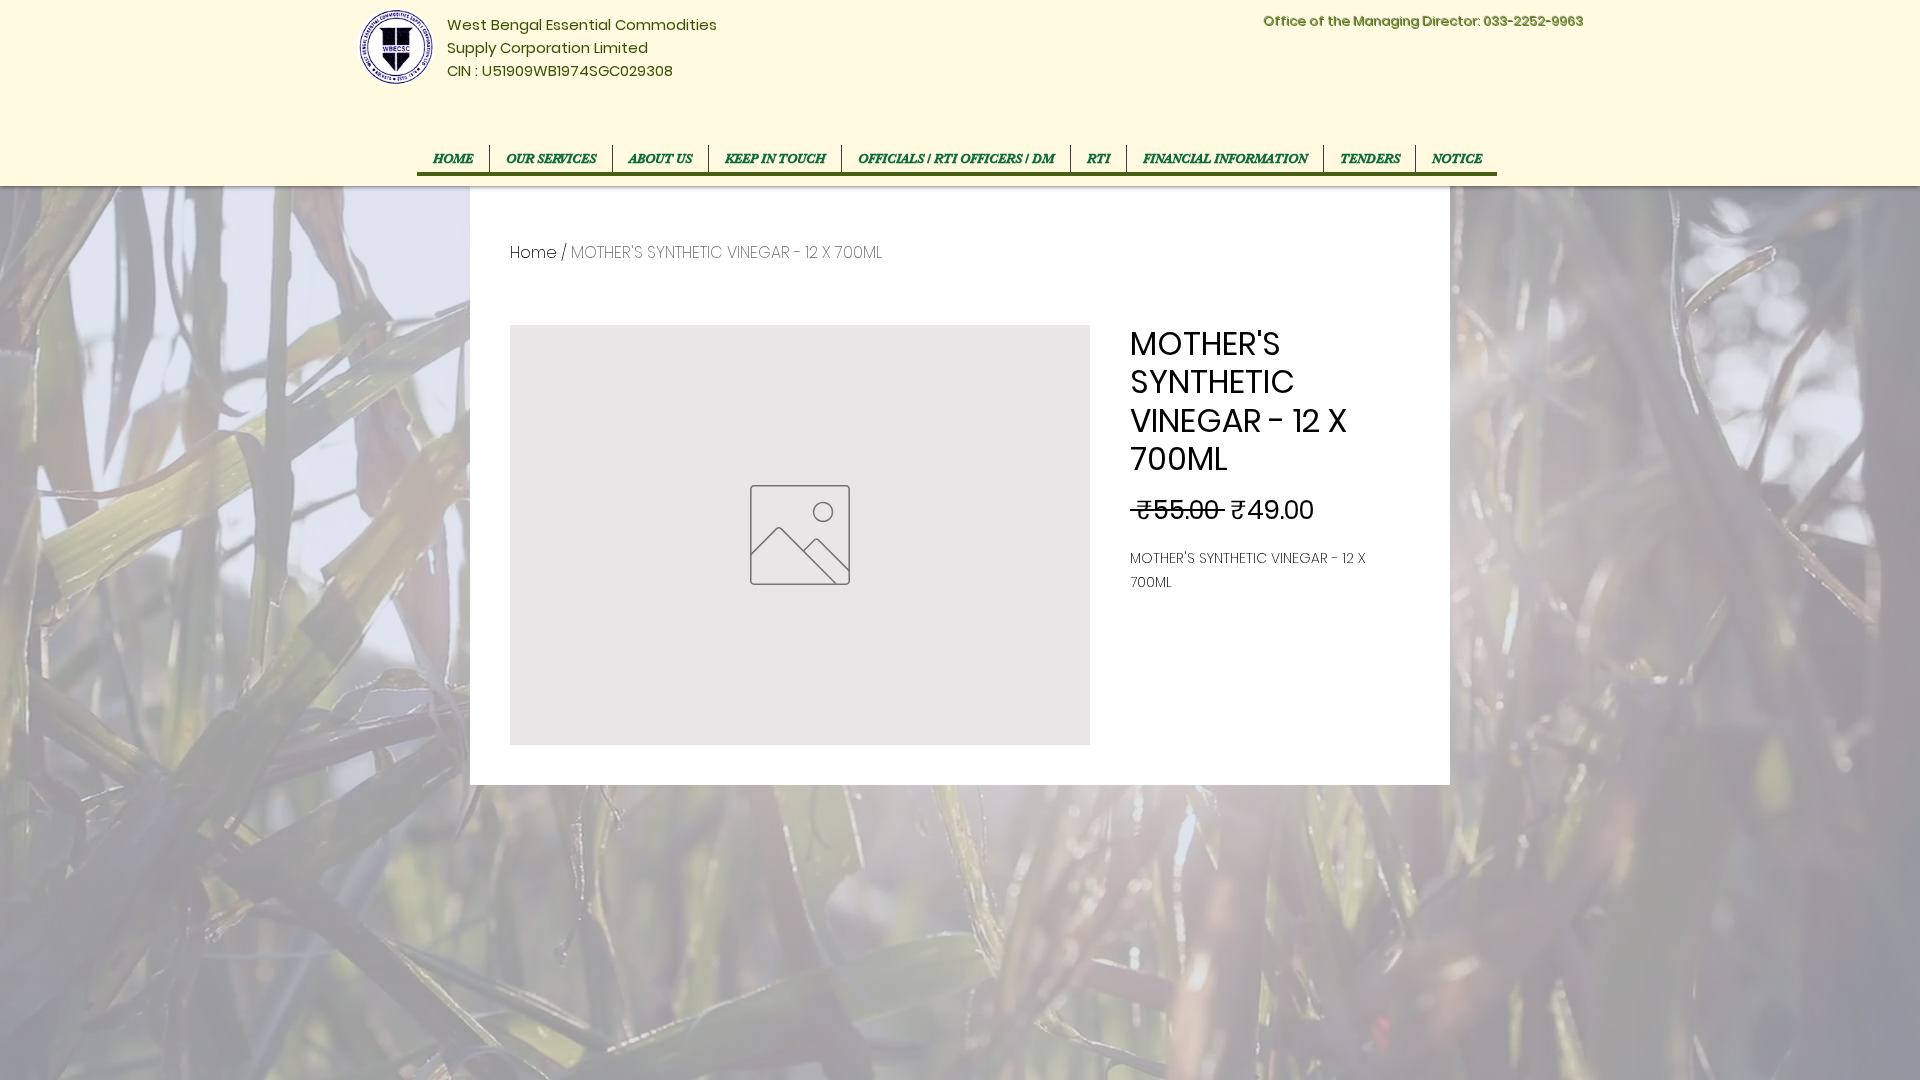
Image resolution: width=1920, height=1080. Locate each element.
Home (533, 252)
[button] (955, 158)
